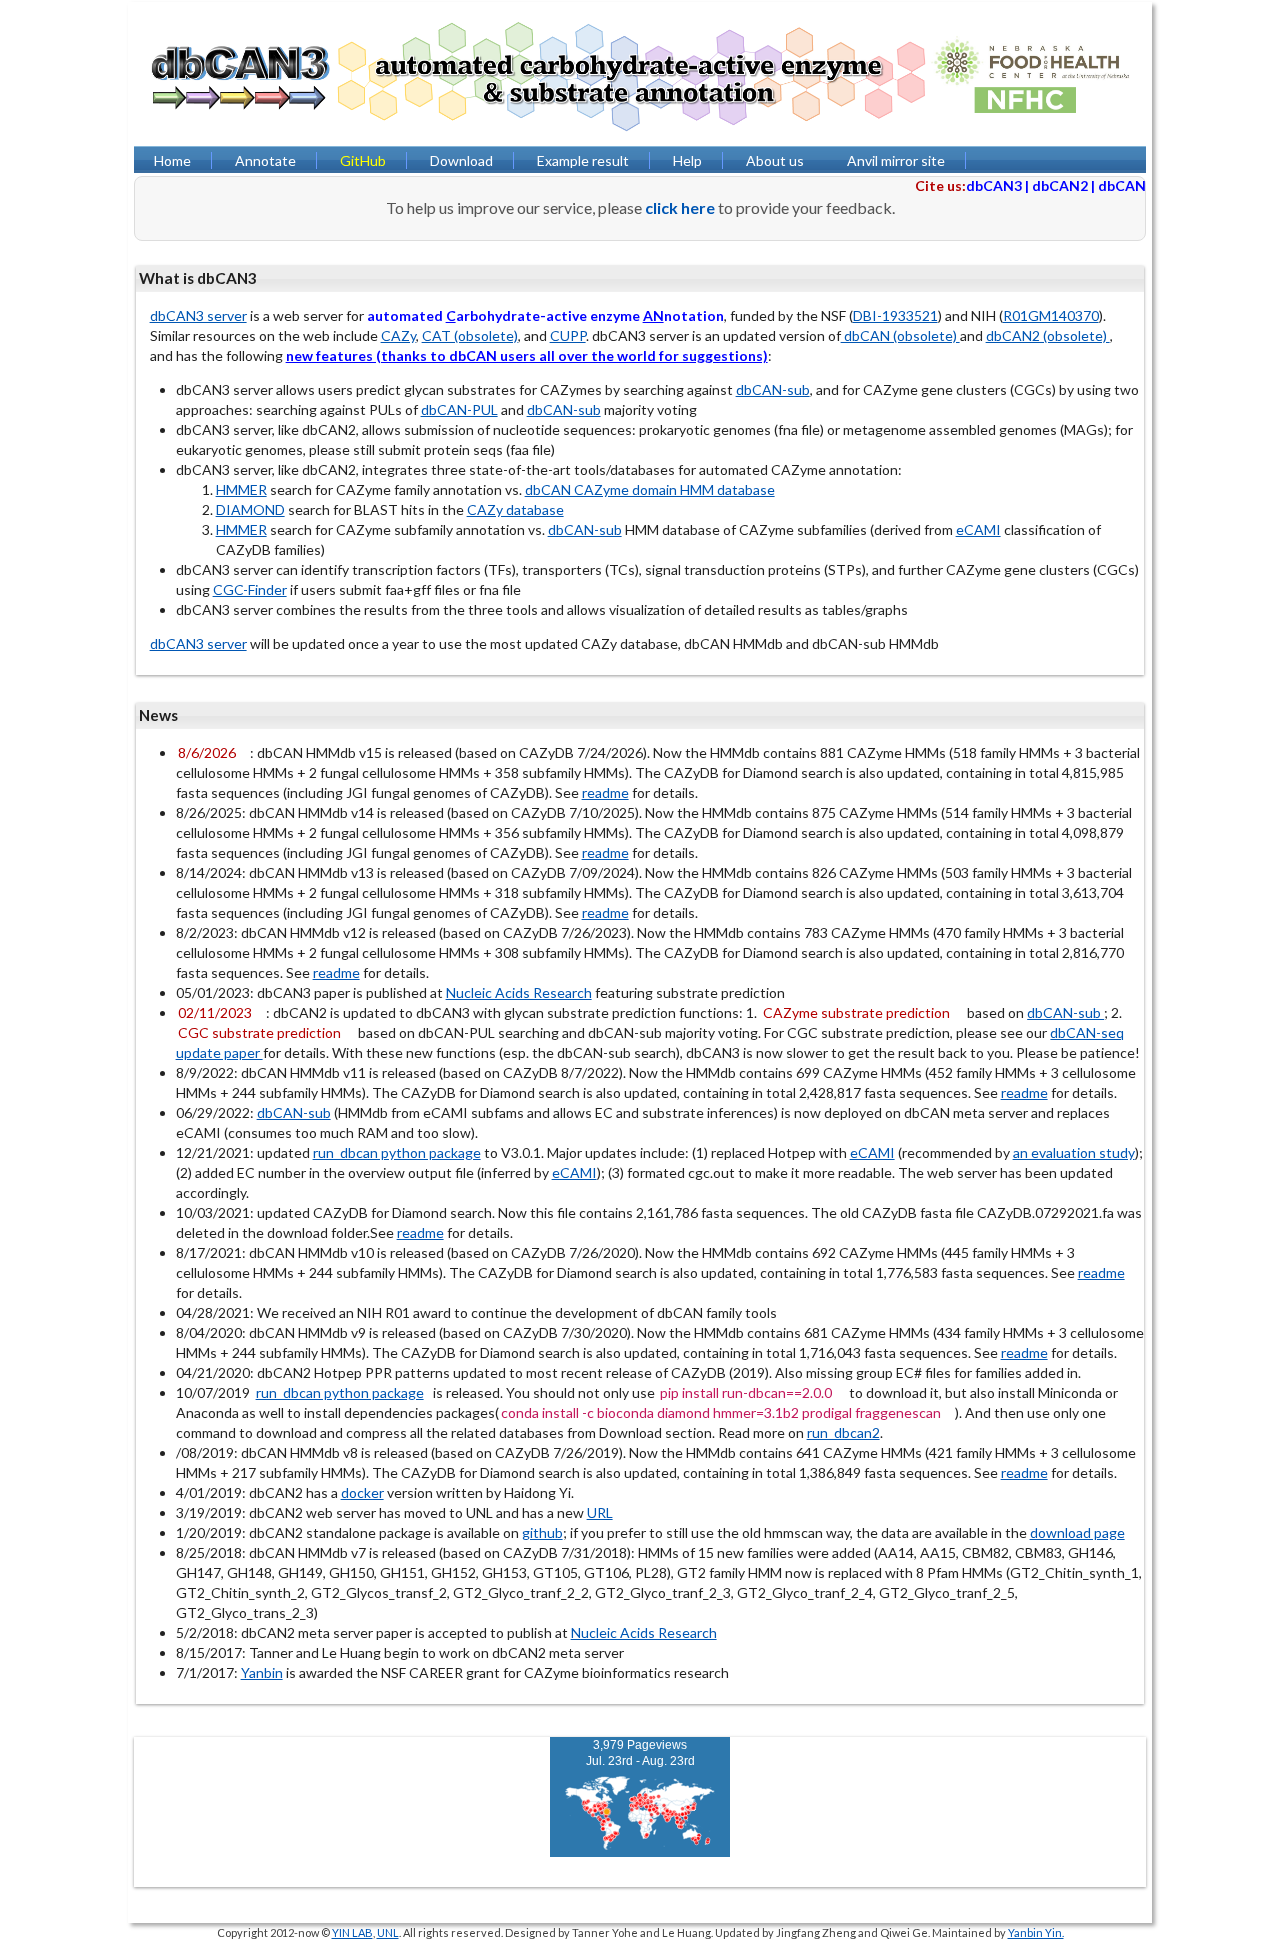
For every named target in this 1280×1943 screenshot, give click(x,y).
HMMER (241, 489)
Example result (583, 160)
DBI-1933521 (895, 315)
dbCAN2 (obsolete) (1048, 335)
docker (362, 1492)
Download (461, 160)
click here (680, 207)
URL (600, 1512)
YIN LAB (352, 1932)
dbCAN (1122, 185)
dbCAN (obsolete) (900, 335)
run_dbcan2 (843, 1432)
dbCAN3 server (198, 315)
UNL (388, 1932)
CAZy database (515, 509)
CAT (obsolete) (470, 335)
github (542, 1532)
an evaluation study (1074, 1152)
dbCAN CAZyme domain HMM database (650, 489)
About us (775, 160)
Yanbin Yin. (1036, 1932)
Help (687, 160)
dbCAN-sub (773, 389)
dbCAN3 (994, 185)
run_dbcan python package (397, 1152)
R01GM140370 (1051, 315)
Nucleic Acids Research (519, 992)
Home (172, 160)
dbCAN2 (1060, 185)
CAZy (398, 335)
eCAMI (978, 529)
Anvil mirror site (896, 160)
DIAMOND (250, 509)
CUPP (568, 335)
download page (1077, 1532)
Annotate (265, 160)
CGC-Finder (250, 589)
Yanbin (262, 1672)
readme (605, 792)
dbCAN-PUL (459, 409)
